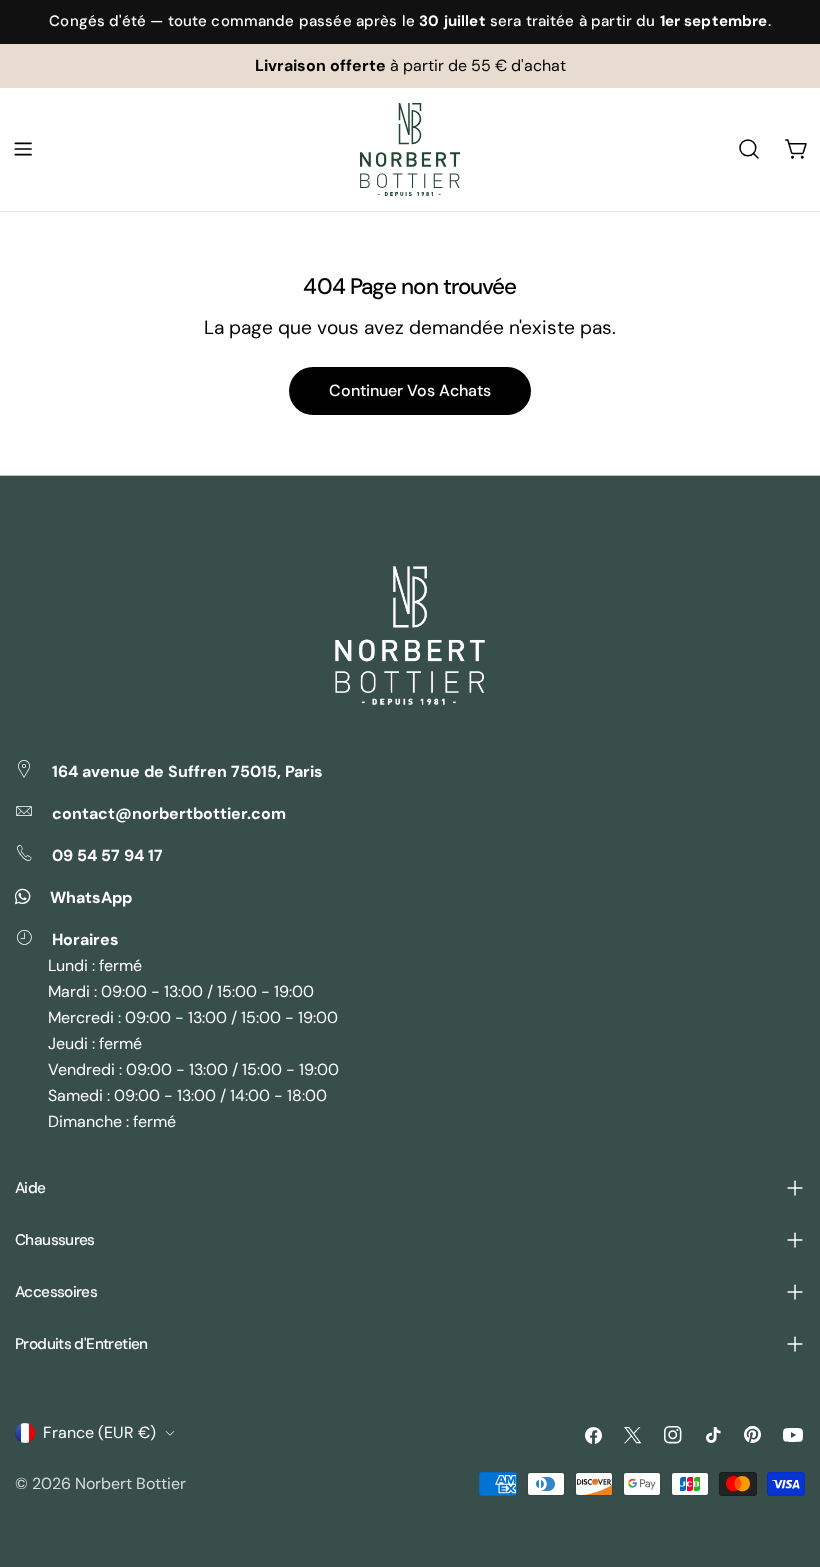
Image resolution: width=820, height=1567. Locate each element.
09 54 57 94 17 (107, 855)
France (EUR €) (99, 1432)
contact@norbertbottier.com (169, 813)
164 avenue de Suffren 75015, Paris (187, 771)
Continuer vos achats (410, 390)
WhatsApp (91, 897)
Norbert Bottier (130, 1483)
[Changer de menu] (23, 149)
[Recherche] (749, 149)
